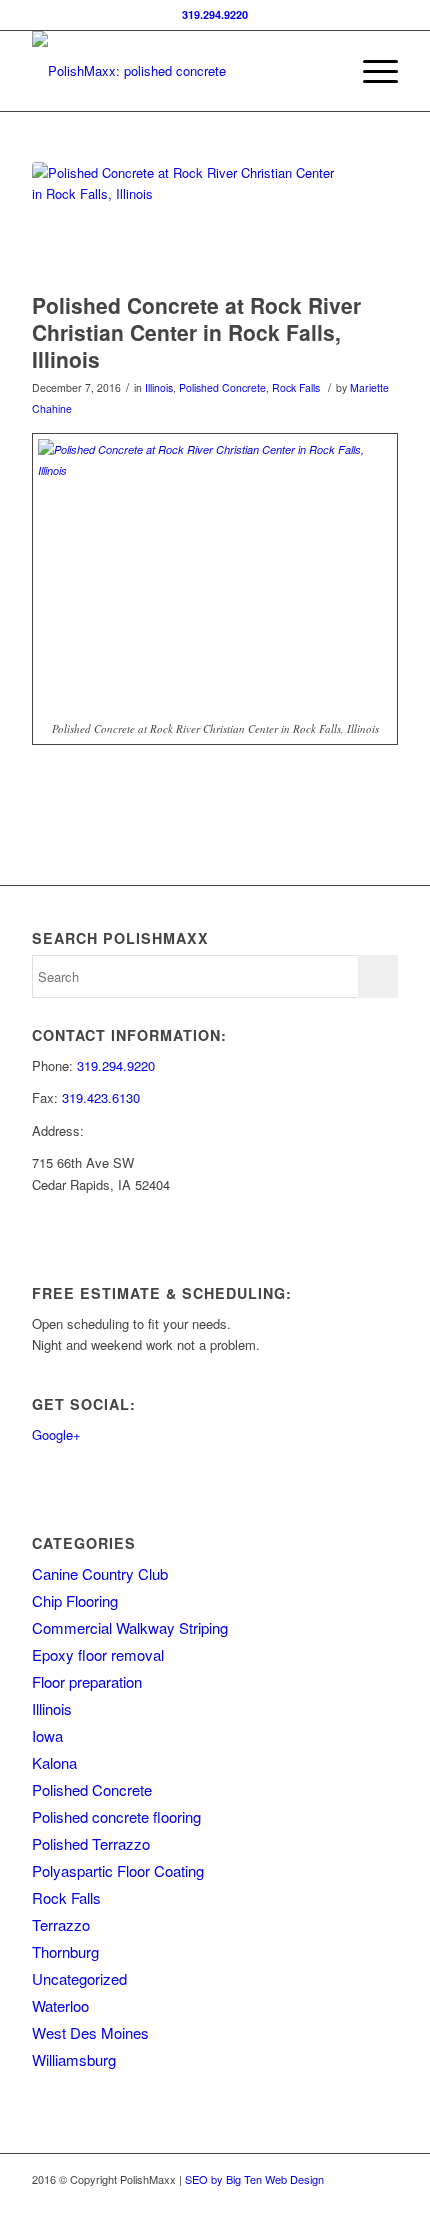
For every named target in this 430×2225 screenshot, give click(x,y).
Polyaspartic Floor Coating (118, 1870)
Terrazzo (61, 1924)
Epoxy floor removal (98, 1654)
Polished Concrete (222, 387)
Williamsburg (74, 2059)
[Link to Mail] (383, 2200)
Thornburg (65, 1951)
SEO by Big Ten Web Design (254, 2179)
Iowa (47, 1735)
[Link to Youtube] (353, 2200)
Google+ (56, 1434)
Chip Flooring (75, 1600)
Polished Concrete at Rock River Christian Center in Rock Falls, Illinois (196, 332)
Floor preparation (87, 1681)
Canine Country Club (100, 1573)
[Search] (323, 71)
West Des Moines (90, 2032)
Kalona (54, 1762)
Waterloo (60, 2005)
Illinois (159, 387)
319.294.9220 (215, 14)
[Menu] (370, 71)
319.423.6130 (101, 1097)
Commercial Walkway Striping (130, 1627)
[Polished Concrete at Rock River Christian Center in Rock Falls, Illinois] (190, 222)
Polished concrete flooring (116, 1816)
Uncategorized (79, 1978)
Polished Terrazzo (91, 1843)
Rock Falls (296, 387)
